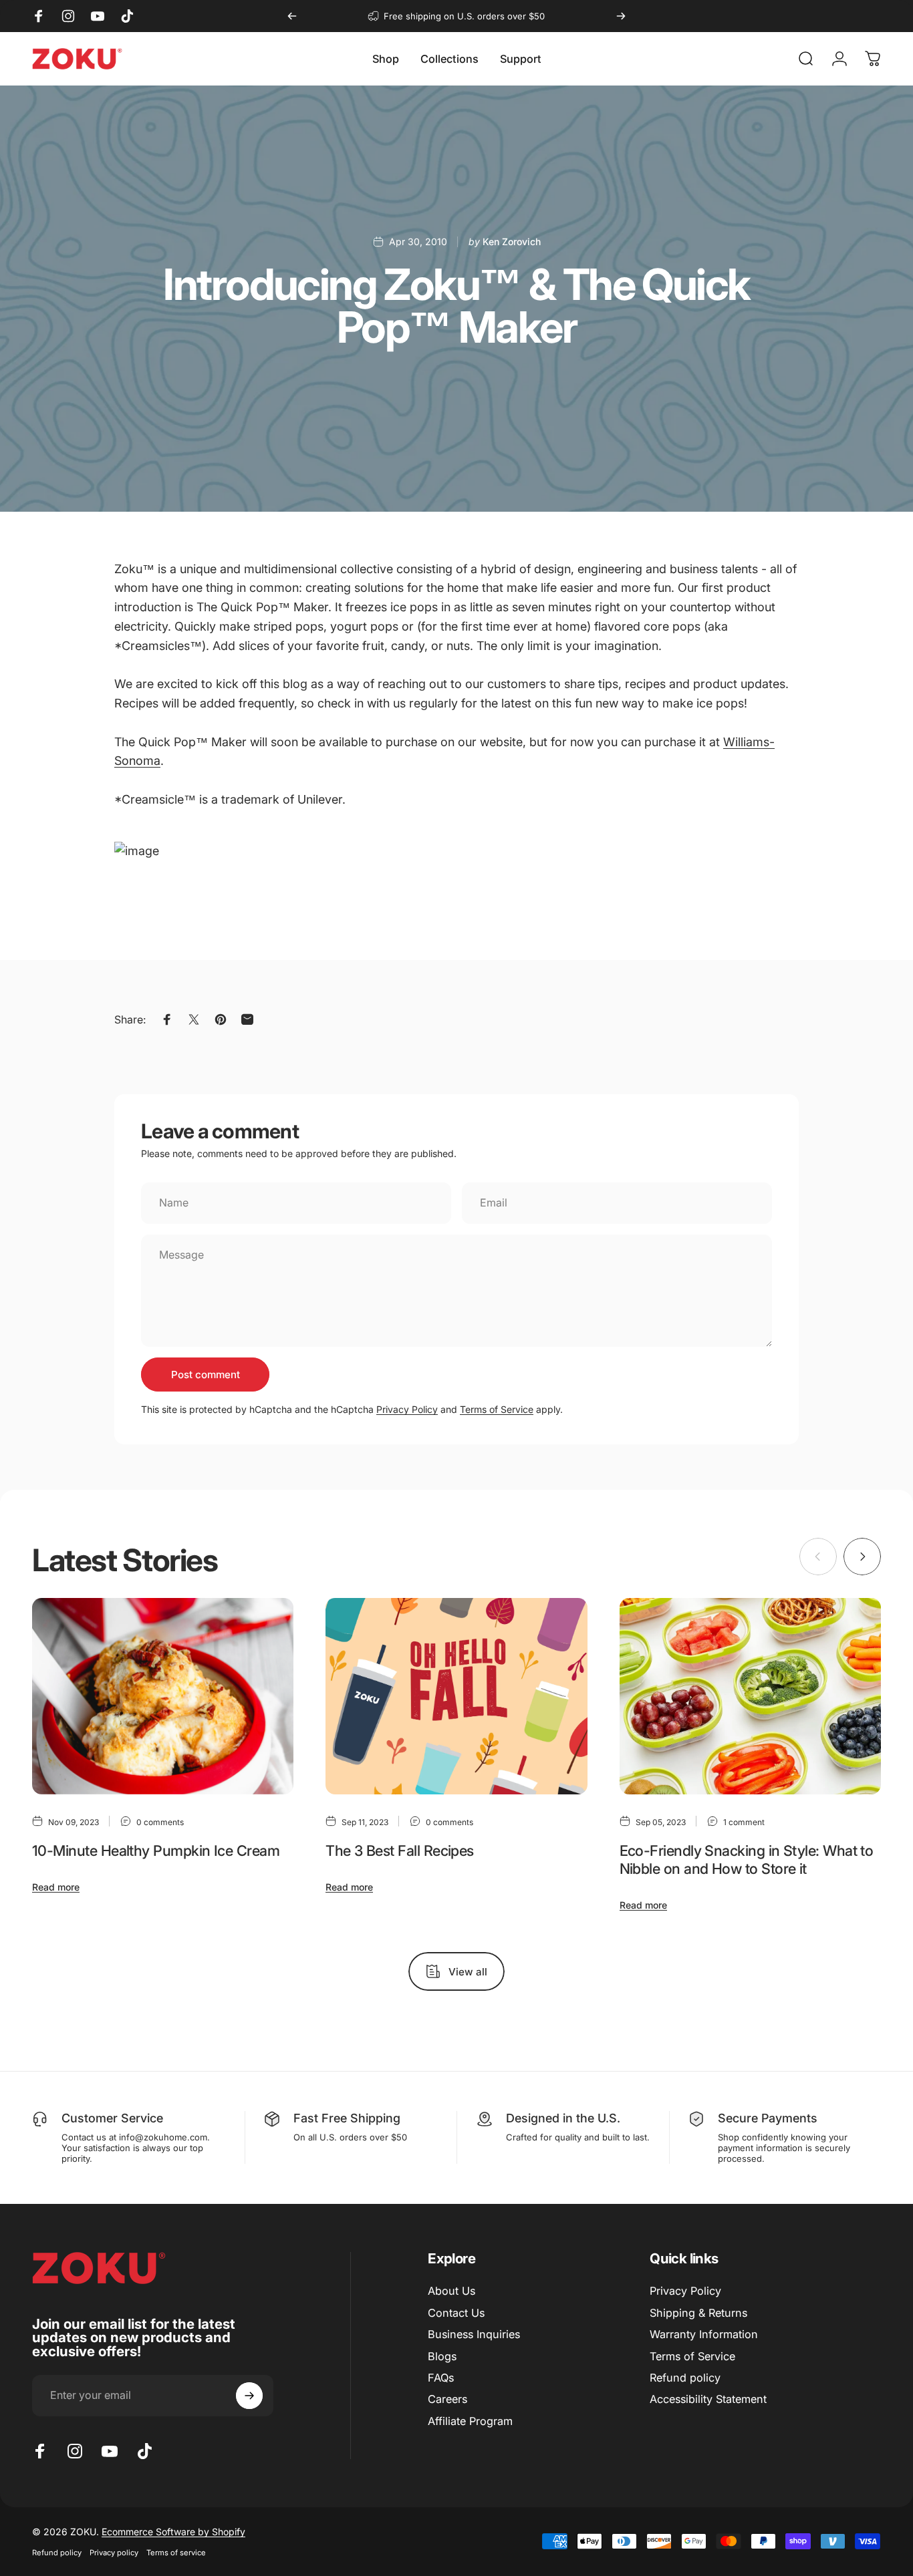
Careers (447, 2399)
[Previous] (292, 16)
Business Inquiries (474, 2334)
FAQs (441, 2378)
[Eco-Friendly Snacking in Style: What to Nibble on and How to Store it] (750, 1696)
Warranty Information (704, 2334)
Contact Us (456, 2313)
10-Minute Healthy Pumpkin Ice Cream (156, 1850)
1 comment (744, 1822)
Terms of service (176, 2553)
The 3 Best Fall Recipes (400, 1850)
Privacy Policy (407, 1409)
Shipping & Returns (698, 2313)
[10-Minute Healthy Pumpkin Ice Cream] (163, 1696)
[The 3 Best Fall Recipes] (456, 1696)
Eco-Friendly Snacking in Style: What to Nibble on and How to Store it (747, 1860)
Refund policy (685, 2378)
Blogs (442, 2356)
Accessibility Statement (708, 2399)
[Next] (621, 16)
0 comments (160, 1822)
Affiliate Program (470, 2421)
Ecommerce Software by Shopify (173, 2532)
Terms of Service (497, 1409)
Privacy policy (114, 2553)
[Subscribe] (249, 2396)
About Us (451, 2291)
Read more (56, 1887)
